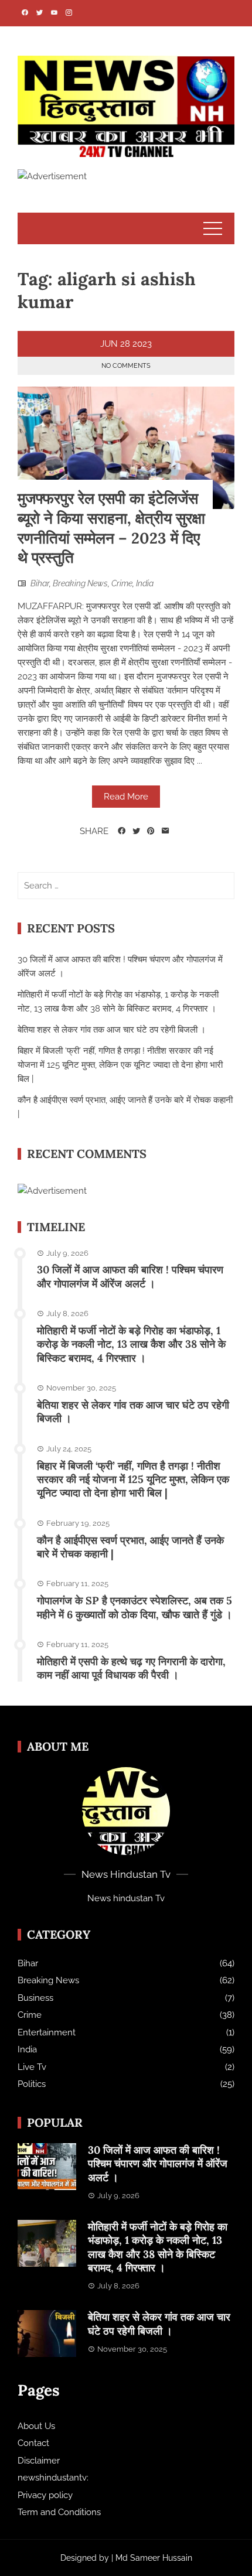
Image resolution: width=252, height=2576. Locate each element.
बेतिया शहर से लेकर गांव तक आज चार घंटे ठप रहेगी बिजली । (112, 1030)
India (145, 583)
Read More (126, 797)
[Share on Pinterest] (151, 831)
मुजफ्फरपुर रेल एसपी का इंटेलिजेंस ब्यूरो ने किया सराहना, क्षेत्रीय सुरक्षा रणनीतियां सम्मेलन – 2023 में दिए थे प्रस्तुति (111, 528)
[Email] (166, 831)
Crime (122, 583)
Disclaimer (39, 2461)
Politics (32, 2084)
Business (35, 1998)
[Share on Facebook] (122, 831)
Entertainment (47, 2032)
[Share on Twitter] (136, 831)
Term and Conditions (59, 2512)
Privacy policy (45, 2495)
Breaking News (80, 583)
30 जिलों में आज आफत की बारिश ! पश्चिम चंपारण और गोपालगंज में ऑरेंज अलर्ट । (130, 1276)
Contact (33, 2443)
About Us (36, 2426)
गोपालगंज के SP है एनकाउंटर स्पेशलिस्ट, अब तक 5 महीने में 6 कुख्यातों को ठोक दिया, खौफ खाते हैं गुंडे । (134, 1607)
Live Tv (32, 2067)
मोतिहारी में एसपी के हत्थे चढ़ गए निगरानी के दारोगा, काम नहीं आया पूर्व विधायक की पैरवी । (131, 1668)
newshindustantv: (53, 2478)
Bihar (40, 583)
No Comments (126, 366)
